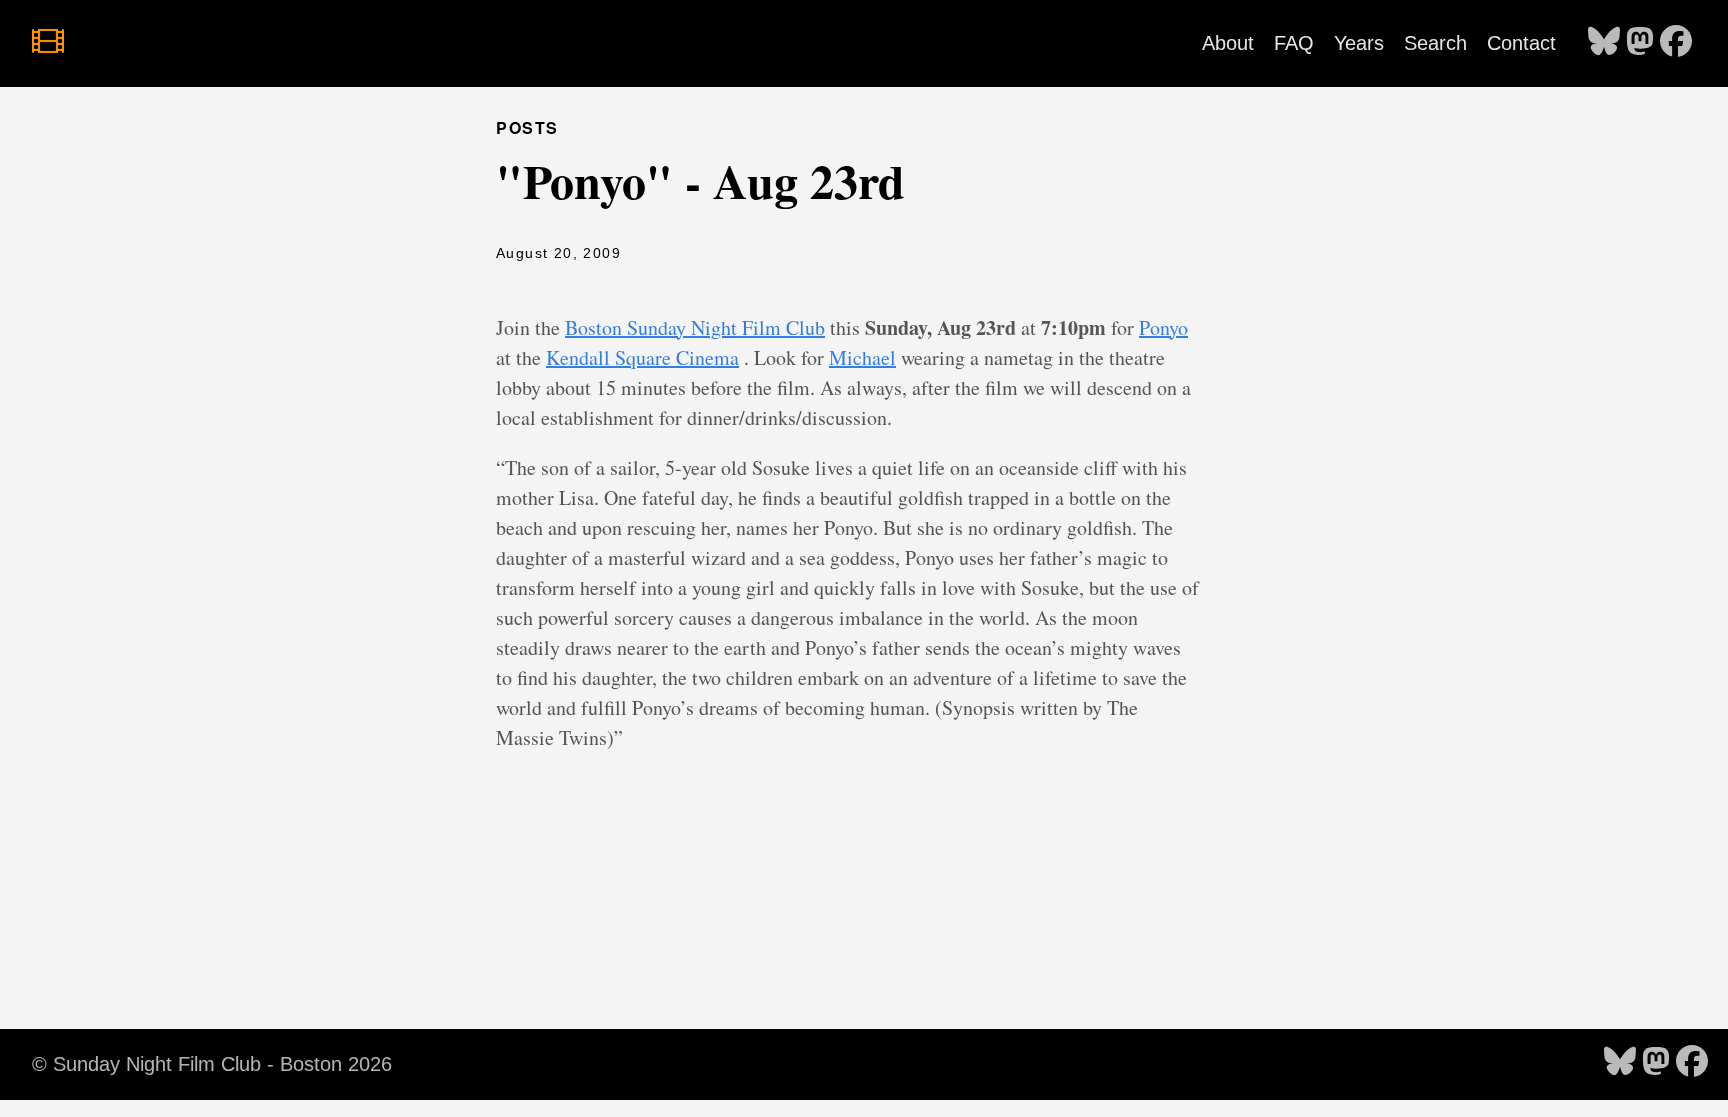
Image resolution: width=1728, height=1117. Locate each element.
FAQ (1294, 43)
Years (1359, 43)
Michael (862, 357)
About (1228, 43)
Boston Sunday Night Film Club (695, 327)
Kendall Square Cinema (642, 357)
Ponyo (1163, 327)
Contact (1521, 43)
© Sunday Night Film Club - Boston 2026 (212, 1064)
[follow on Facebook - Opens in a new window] (1676, 43)
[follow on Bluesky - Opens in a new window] (1604, 43)
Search (1435, 43)
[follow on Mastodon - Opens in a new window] (1640, 43)
